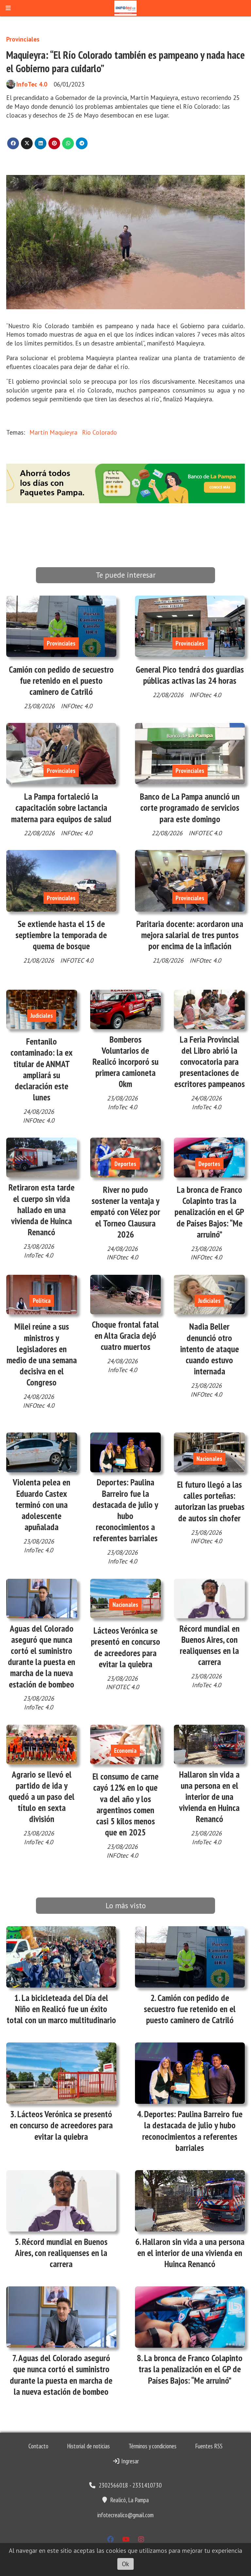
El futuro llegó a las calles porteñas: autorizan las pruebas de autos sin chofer (209, 1501)
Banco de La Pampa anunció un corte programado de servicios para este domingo (190, 808)
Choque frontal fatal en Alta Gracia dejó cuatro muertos (125, 1336)
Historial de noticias (88, 2446)
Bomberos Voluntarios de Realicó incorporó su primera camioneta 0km (125, 1062)
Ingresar (129, 2461)
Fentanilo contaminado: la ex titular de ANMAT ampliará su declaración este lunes (42, 1069)
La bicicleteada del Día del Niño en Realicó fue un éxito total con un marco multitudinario (61, 2009)
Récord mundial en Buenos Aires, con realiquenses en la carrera (209, 1645)
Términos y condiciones (152, 2446)
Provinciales (23, 39)
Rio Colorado (100, 432)
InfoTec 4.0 (32, 84)
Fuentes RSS (209, 2446)
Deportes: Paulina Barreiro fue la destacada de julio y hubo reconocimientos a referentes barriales (125, 1510)
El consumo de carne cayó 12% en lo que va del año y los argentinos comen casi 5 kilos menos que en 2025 (125, 1804)
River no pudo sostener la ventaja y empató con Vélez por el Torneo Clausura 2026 (125, 1212)
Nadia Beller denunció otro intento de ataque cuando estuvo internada (209, 1349)
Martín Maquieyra (53, 432)
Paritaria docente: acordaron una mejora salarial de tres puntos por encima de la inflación (190, 935)
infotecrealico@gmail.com (125, 2515)
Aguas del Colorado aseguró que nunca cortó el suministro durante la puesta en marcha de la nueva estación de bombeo (42, 1656)
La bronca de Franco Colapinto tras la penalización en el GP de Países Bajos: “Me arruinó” (209, 1212)
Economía (125, 1751)
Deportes (125, 1164)
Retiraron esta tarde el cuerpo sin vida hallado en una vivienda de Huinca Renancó (42, 1210)
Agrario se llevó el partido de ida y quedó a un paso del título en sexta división (42, 1797)
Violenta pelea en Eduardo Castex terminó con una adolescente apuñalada (42, 1504)
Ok (125, 2564)
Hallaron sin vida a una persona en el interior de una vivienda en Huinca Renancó (209, 1797)
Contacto (38, 2446)
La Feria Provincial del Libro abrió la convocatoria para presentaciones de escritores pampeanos (209, 1062)
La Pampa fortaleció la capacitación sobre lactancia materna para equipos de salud (61, 808)
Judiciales (42, 1016)
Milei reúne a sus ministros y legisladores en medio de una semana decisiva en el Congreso (42, 1354)
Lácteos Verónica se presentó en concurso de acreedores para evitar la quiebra (125, 1647)
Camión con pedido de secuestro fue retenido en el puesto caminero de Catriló (61, 680)
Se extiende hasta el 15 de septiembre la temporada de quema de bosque (61, 935)
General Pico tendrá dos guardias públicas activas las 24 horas (190, 675)
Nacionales (209, 1459)
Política (42, 1301)
